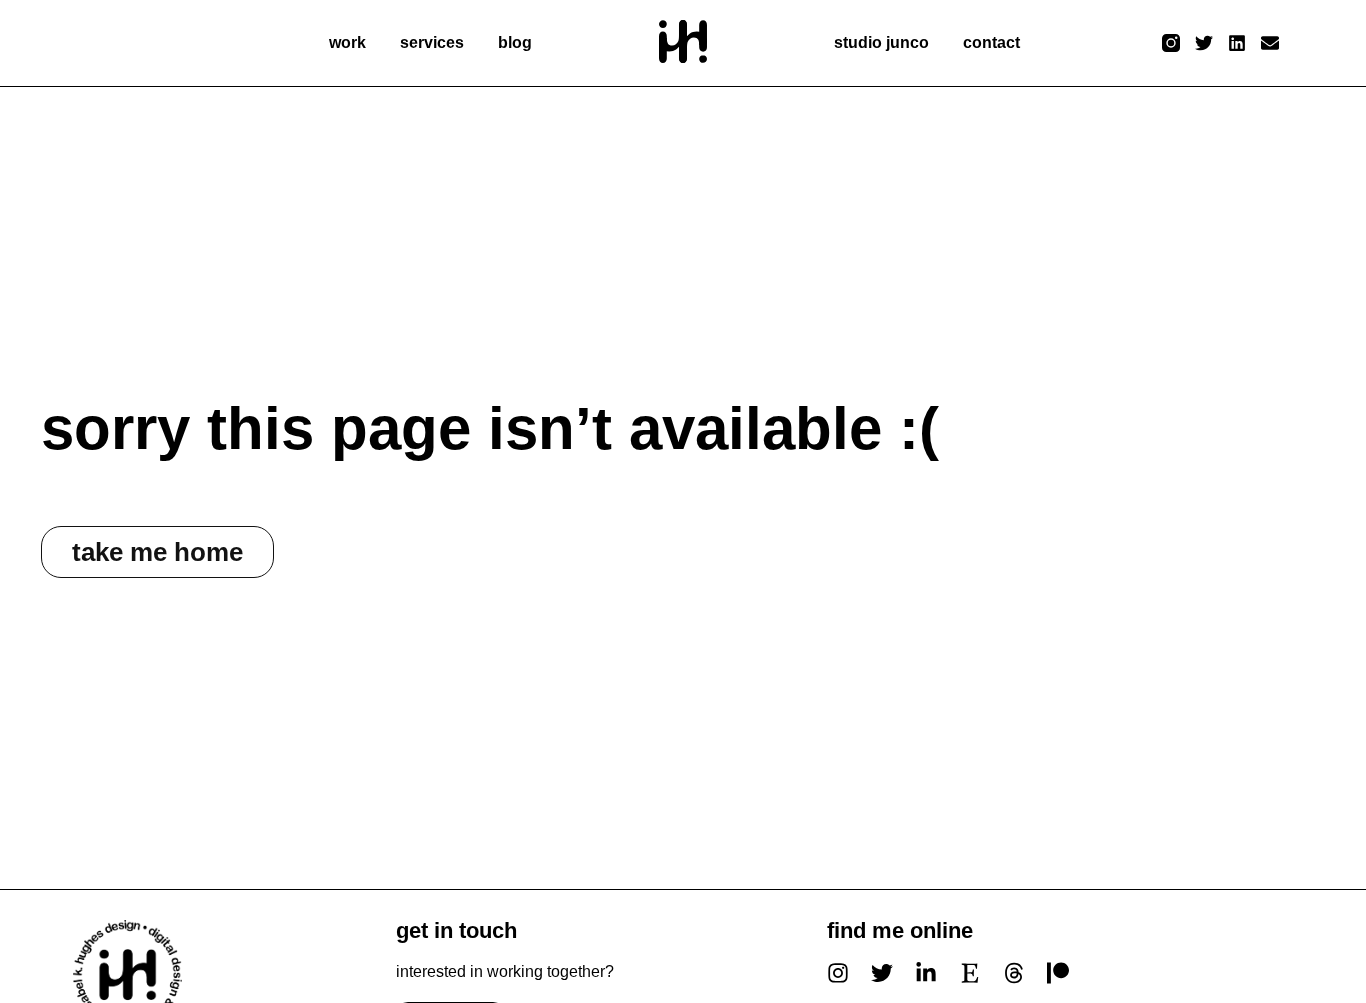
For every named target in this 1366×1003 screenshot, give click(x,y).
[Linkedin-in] (926, 973)
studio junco (881, 42)
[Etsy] (970, 973)
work (347, 42)
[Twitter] (1203, 42)
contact (991, 42)
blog (515, 42)
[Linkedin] (1237, 42)
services (432, 42)
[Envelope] (1270, 42)
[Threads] (1014, 973)
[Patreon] (1058, 973)
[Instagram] (838, 973)
